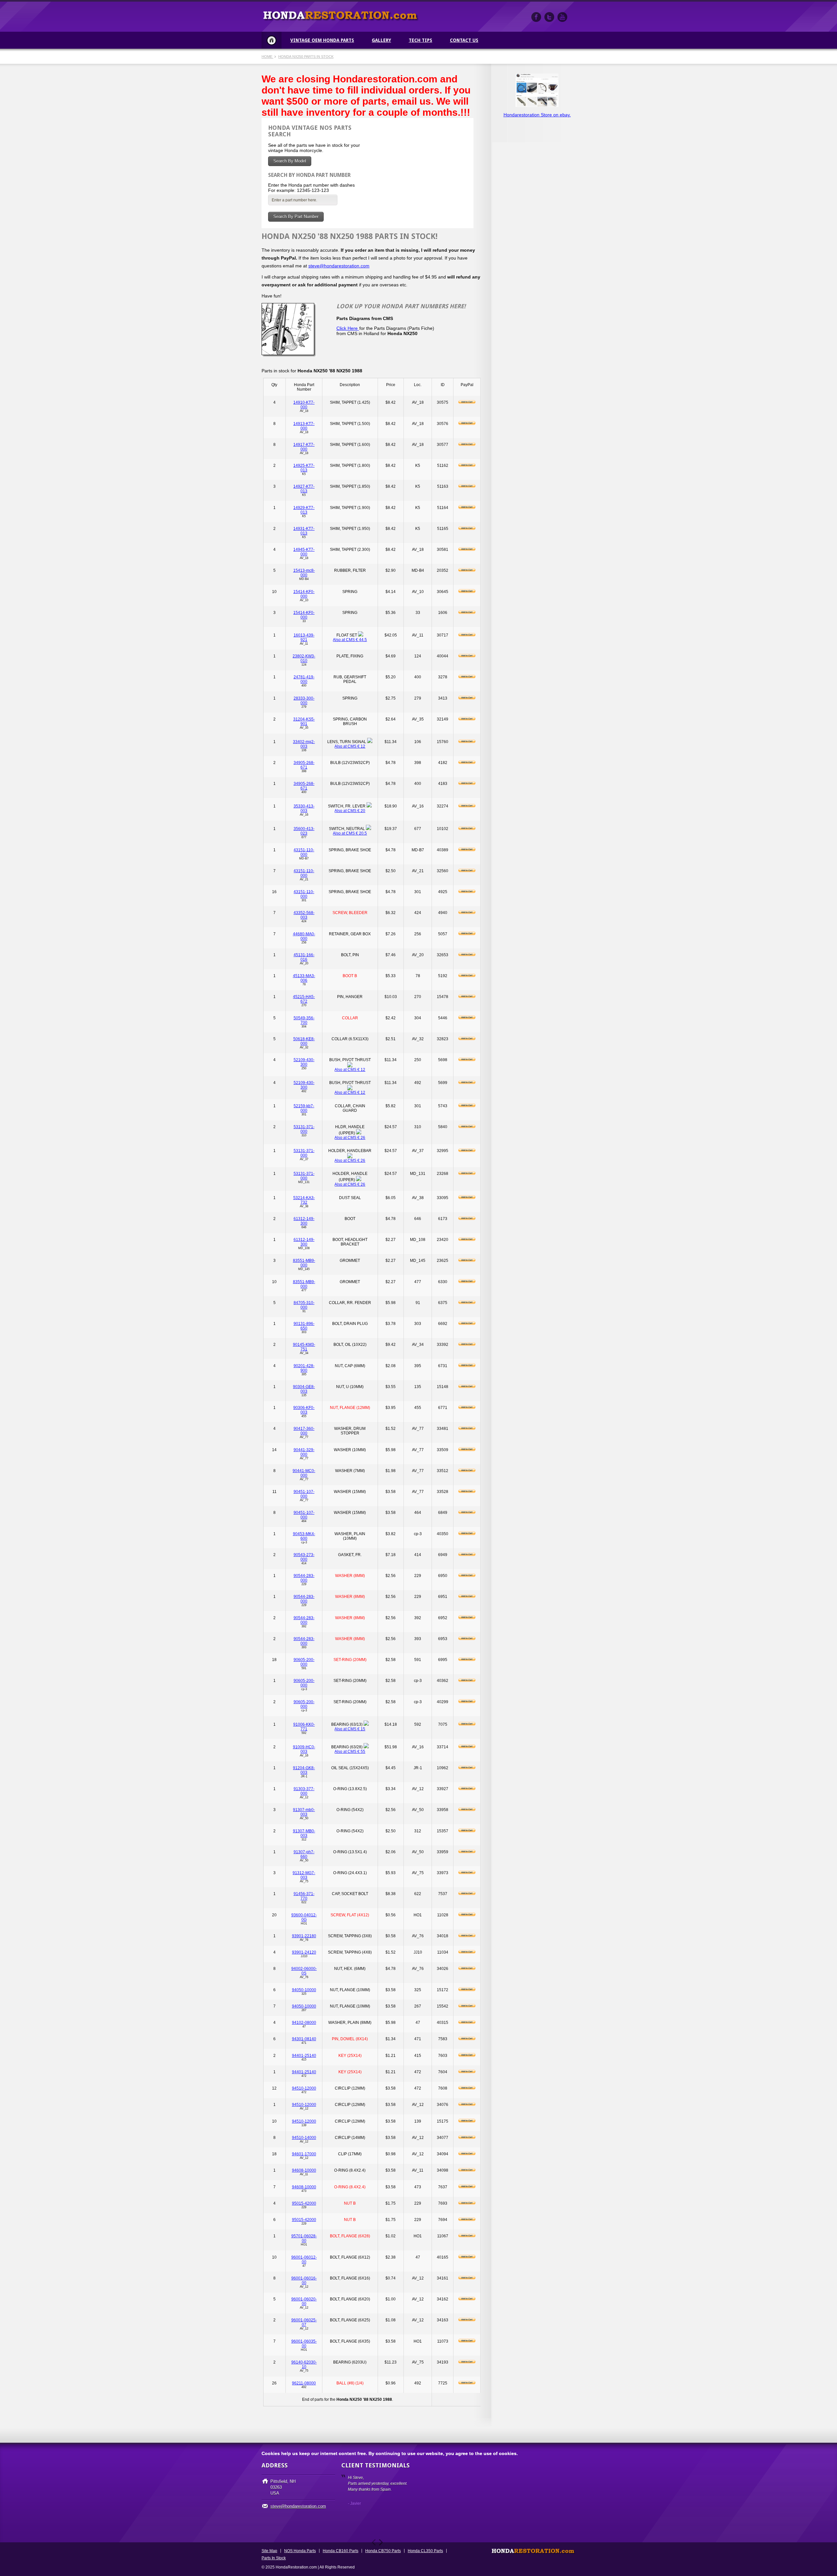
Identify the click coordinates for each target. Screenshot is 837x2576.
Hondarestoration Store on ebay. (537, 115)
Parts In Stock (274, 2558)
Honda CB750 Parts (383, 2551)
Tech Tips (420, 40)
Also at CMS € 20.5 (350, 833)
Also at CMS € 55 (350, 1752)
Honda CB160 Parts (341, 2551)
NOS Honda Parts (300, 2551)
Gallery (381, 40)
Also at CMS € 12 (350, 746)
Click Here (348, 328)
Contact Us (464, 40)
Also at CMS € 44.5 (350, 640)
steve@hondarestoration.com (339, 266)
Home (272, 40)
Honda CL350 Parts (425, 2551)
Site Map (269, 2551)
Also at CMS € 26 (350, 1138)
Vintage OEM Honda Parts (322, 40)
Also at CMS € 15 (350, 1729)
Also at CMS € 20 (350, 811)
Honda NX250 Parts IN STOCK (306, 57)
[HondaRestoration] (536, 17)
